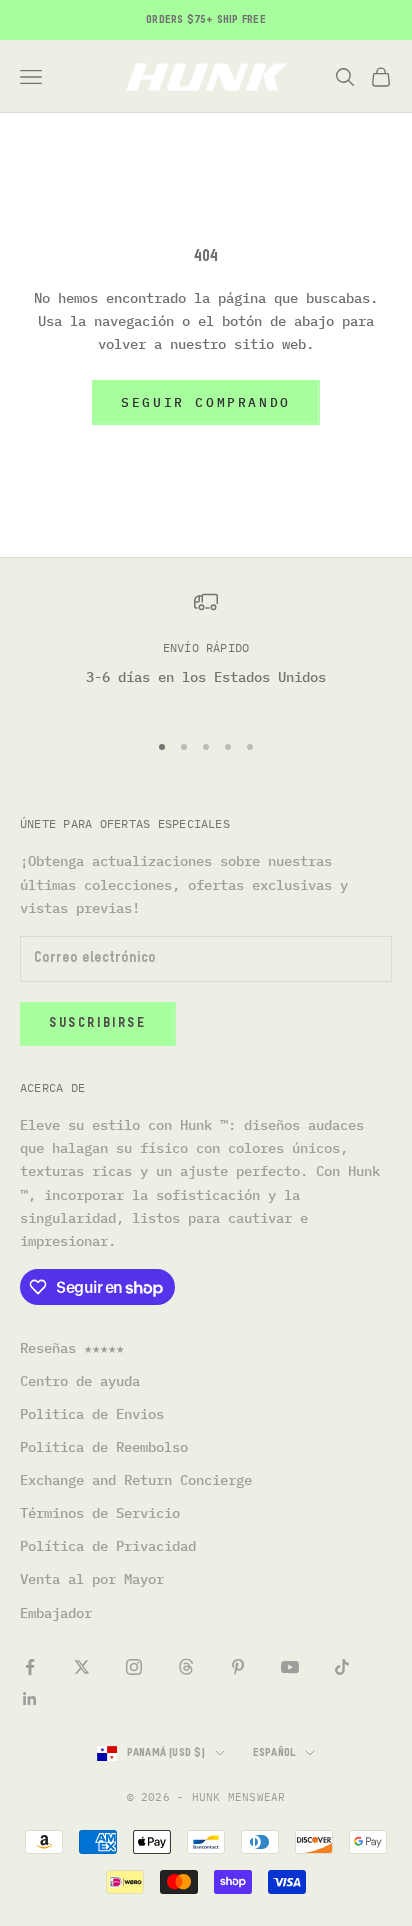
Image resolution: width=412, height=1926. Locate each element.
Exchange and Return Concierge (136, 1480)
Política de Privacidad (108, 1546)
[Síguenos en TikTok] (342, 1667)
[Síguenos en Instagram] (134, 1667)
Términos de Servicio (100, 1513)
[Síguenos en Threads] (186, 1667)
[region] (206, 651)
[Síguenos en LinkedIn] (30, 1699)
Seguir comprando (206, 402)
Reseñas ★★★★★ (72, 1348)
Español (274, 1752)
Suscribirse (98, 1023)
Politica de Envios (92, 1414)
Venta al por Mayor (92, 1579)
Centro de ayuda (80, 1381)
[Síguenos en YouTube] (290, 1667)
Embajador (56, 1613)
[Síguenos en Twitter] (82, 1667)
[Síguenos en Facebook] (30, 1667)
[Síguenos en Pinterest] (238, 1667)
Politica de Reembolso (104, 1447)
